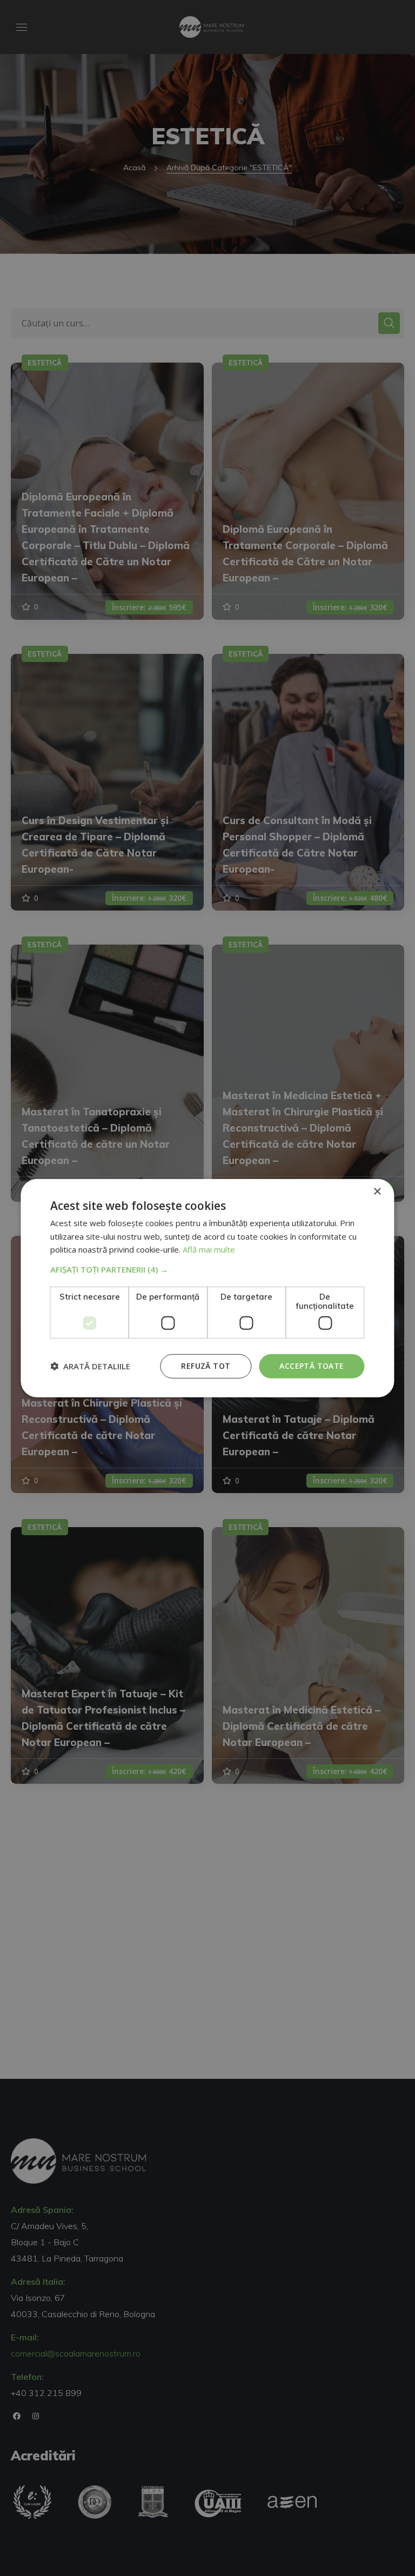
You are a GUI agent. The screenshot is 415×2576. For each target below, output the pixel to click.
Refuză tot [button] (206, 1366)
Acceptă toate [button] (312, 1366)
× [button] (377, 1191)
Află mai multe (209, 1249)
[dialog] (207, 1288)
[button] (207, 1269)
